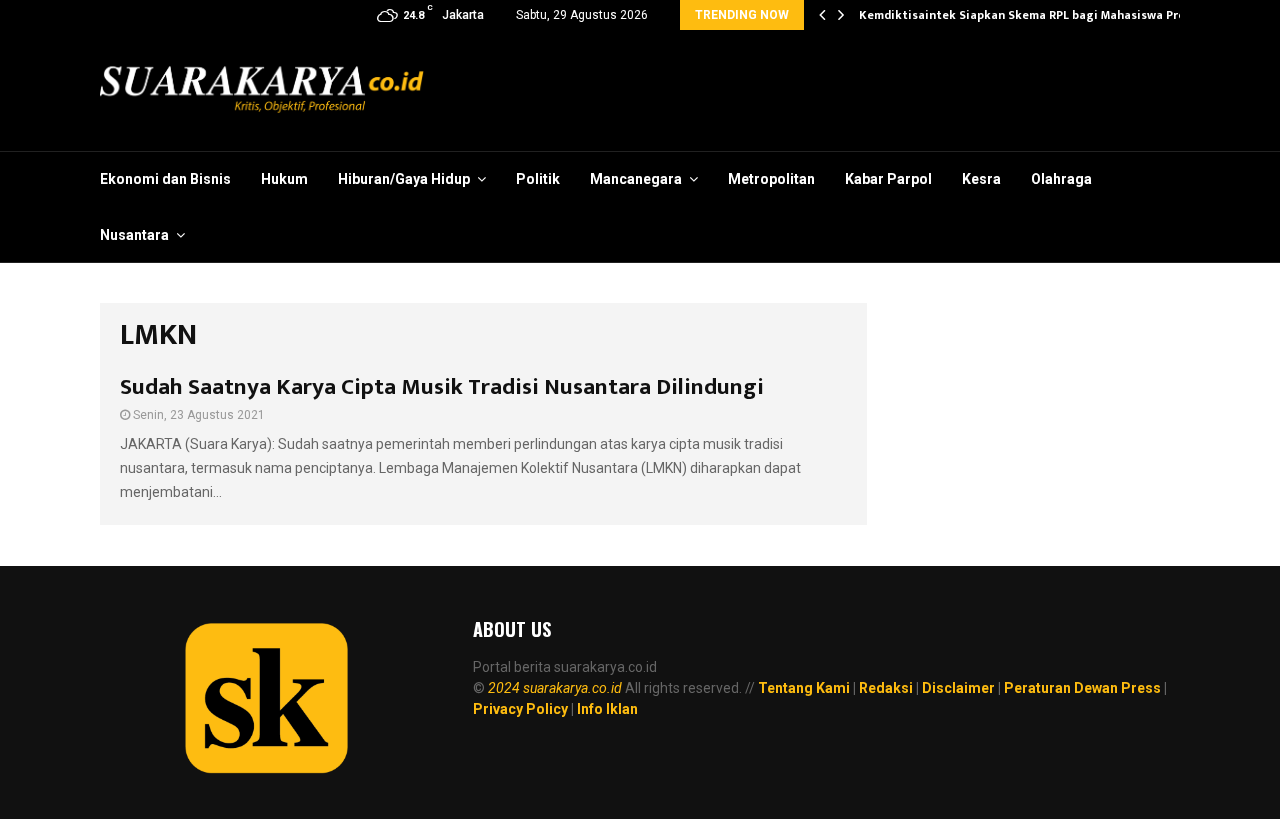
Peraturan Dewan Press (1082, 688)
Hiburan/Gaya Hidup (404, 179)
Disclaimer (958, 688)
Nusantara (134, 235)
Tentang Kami (804, 688)
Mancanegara (636, 179)
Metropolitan (771, 179)
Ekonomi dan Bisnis (165, 179)
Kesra (981, 179)
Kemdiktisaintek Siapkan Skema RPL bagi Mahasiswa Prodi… (1033, 15)
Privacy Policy (520, 709)
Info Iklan (607, 709)
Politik (538, 179)
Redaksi (886, 688)
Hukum (284, 179)
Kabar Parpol (888, 179)
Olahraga (1061, 179)
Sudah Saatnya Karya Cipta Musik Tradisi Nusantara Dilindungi (442, 387)
